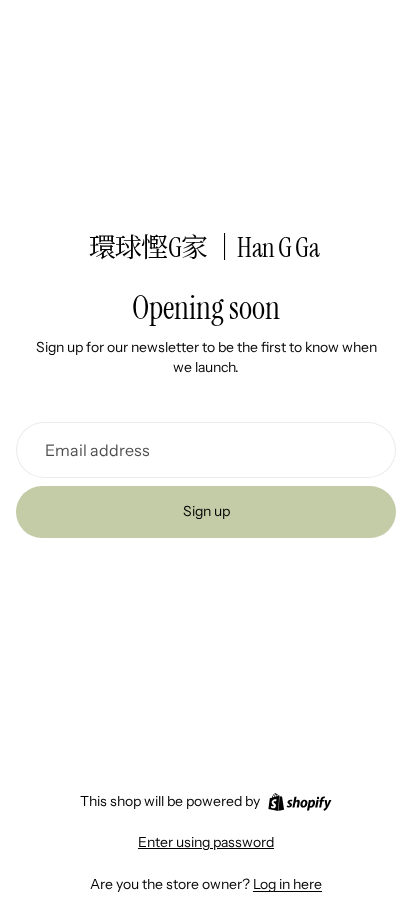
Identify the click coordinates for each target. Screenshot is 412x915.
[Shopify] (299, 802)
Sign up (206, 511)
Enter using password (206, 842)
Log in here (287, 884)
